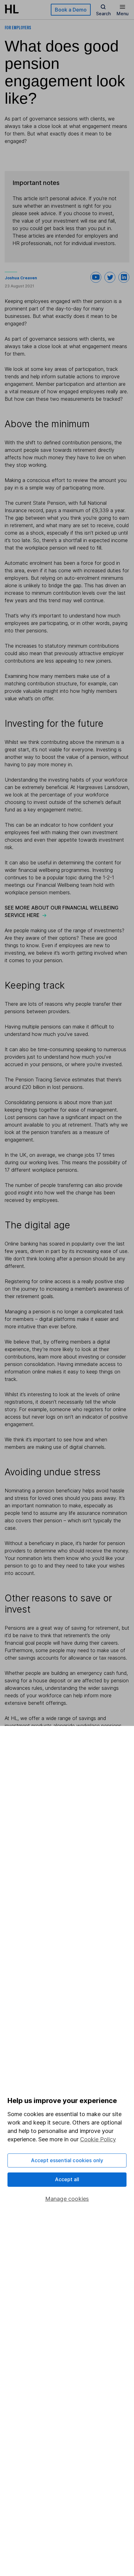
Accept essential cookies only (67, 2160)
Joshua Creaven (21, 278)
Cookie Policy (98, 2139)
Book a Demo (71, 10)
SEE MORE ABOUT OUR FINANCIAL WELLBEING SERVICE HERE (62, 911)
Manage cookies (67, 2199)
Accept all (67, 2179)
